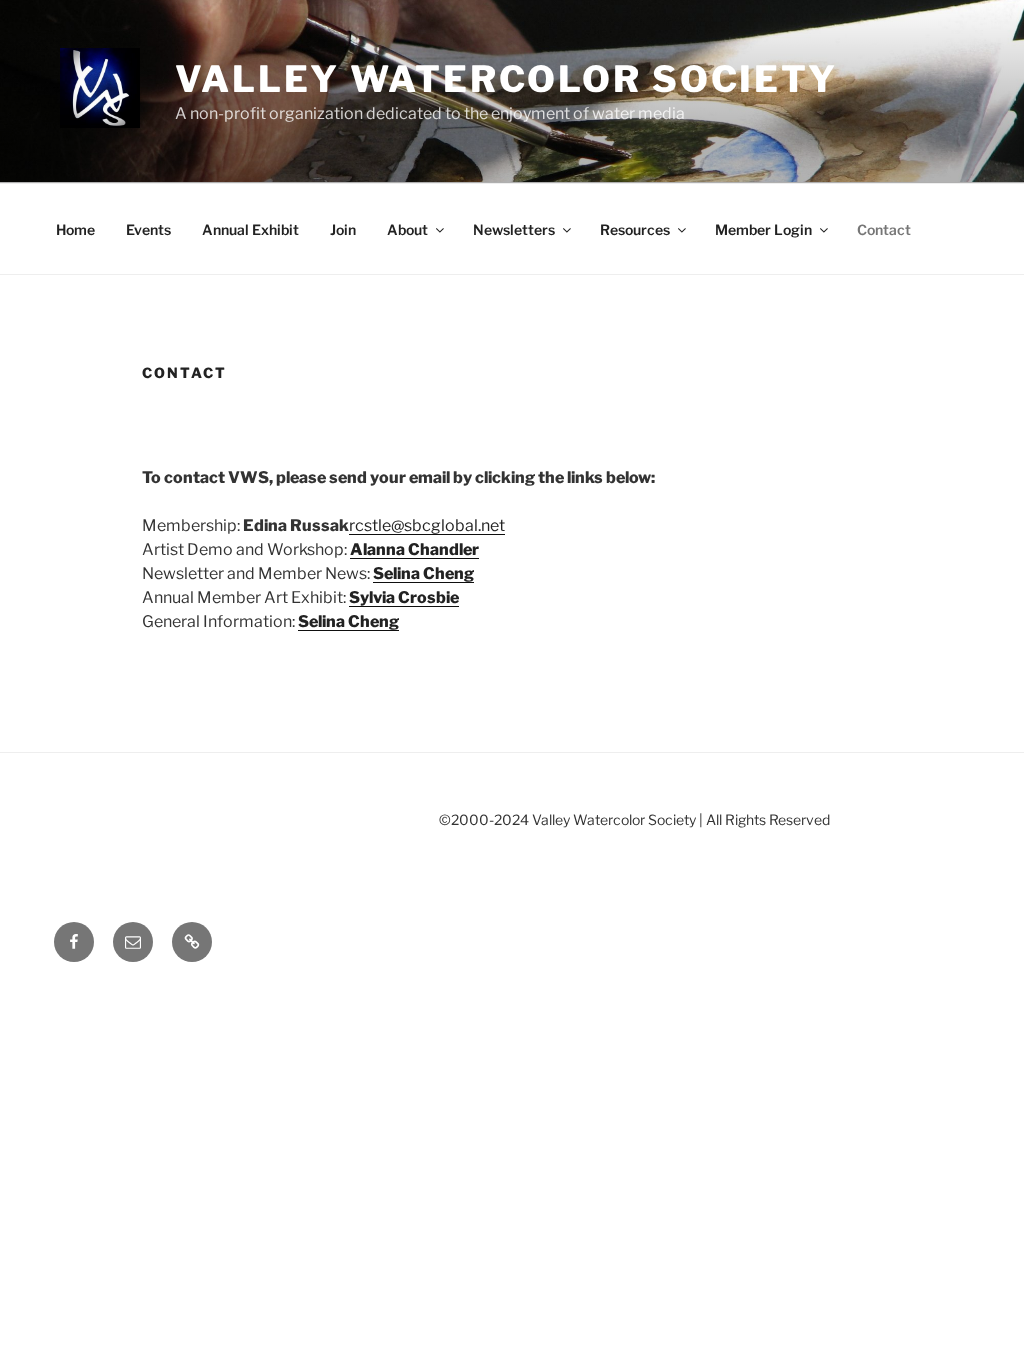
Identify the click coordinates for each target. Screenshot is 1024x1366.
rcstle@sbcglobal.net (427, 525)
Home (75, 229)
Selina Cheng (423, 573)
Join (343, 229)
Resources (635, 229)
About (407, 229)
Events (148, 229)
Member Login (763, 229)
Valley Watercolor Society (506, 79)
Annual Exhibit (250, 229)
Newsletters (514, 229)
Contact (884, 229)
